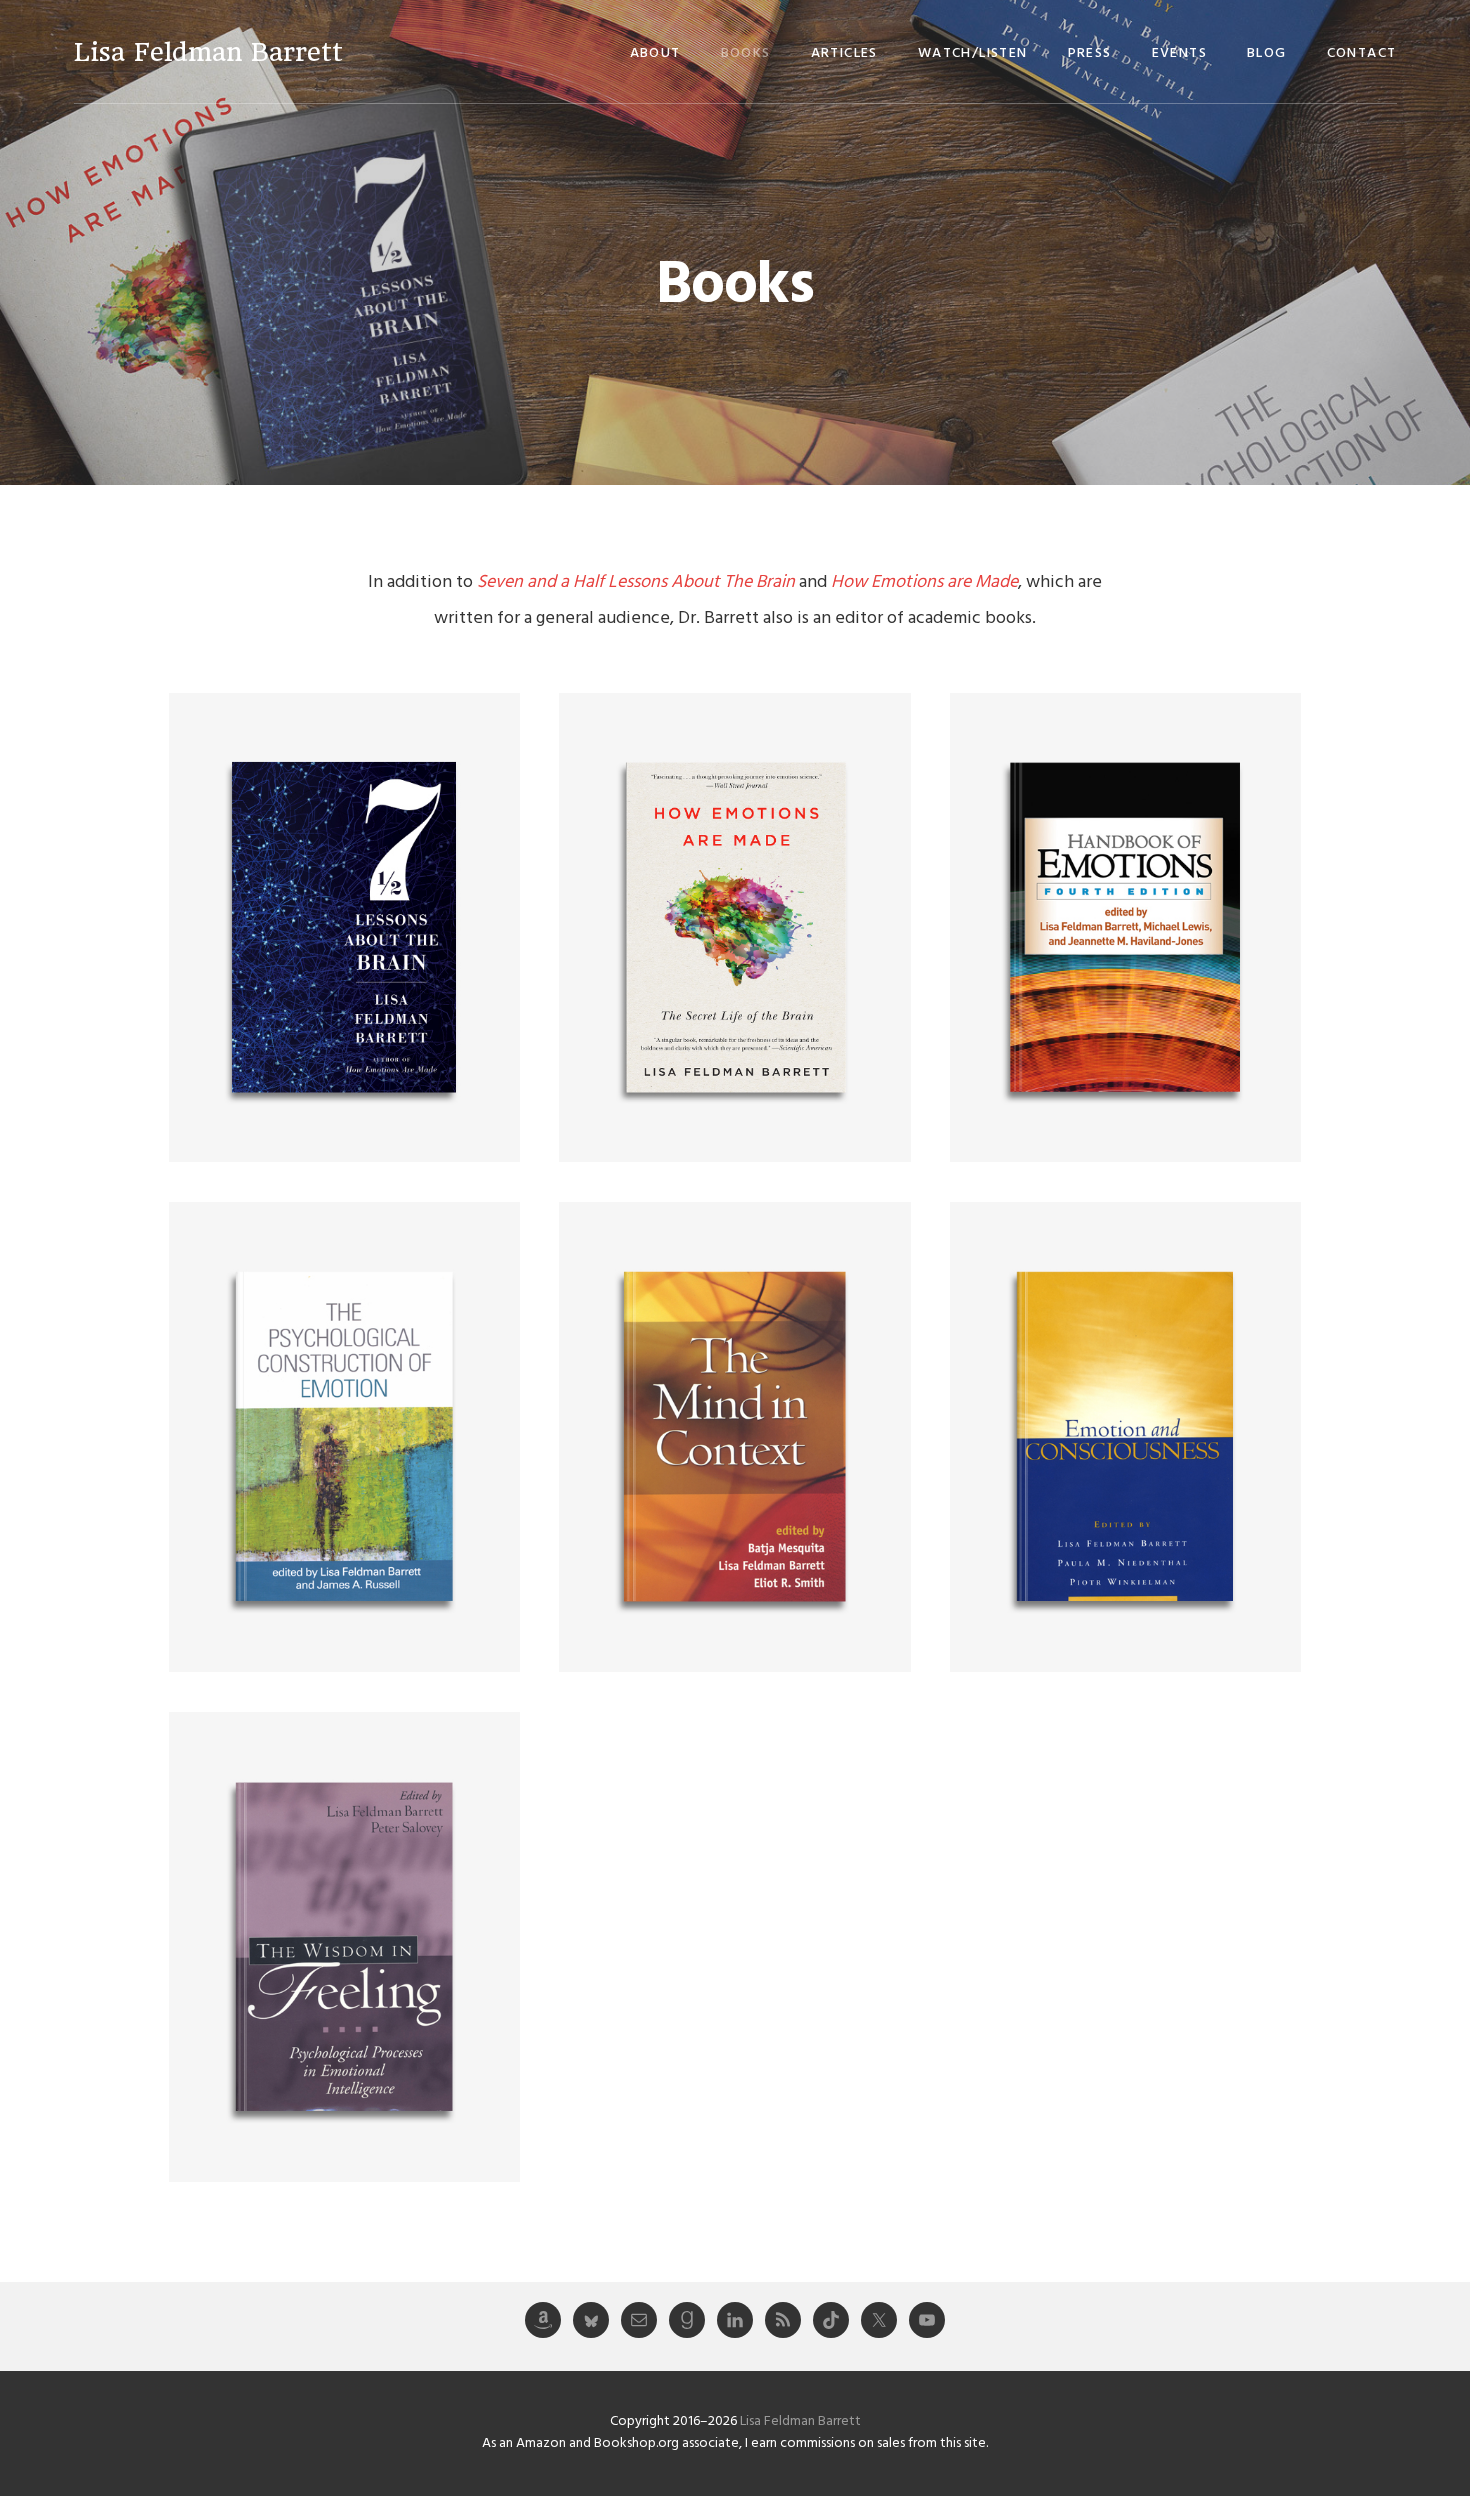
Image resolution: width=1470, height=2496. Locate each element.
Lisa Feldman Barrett (208, 52)
